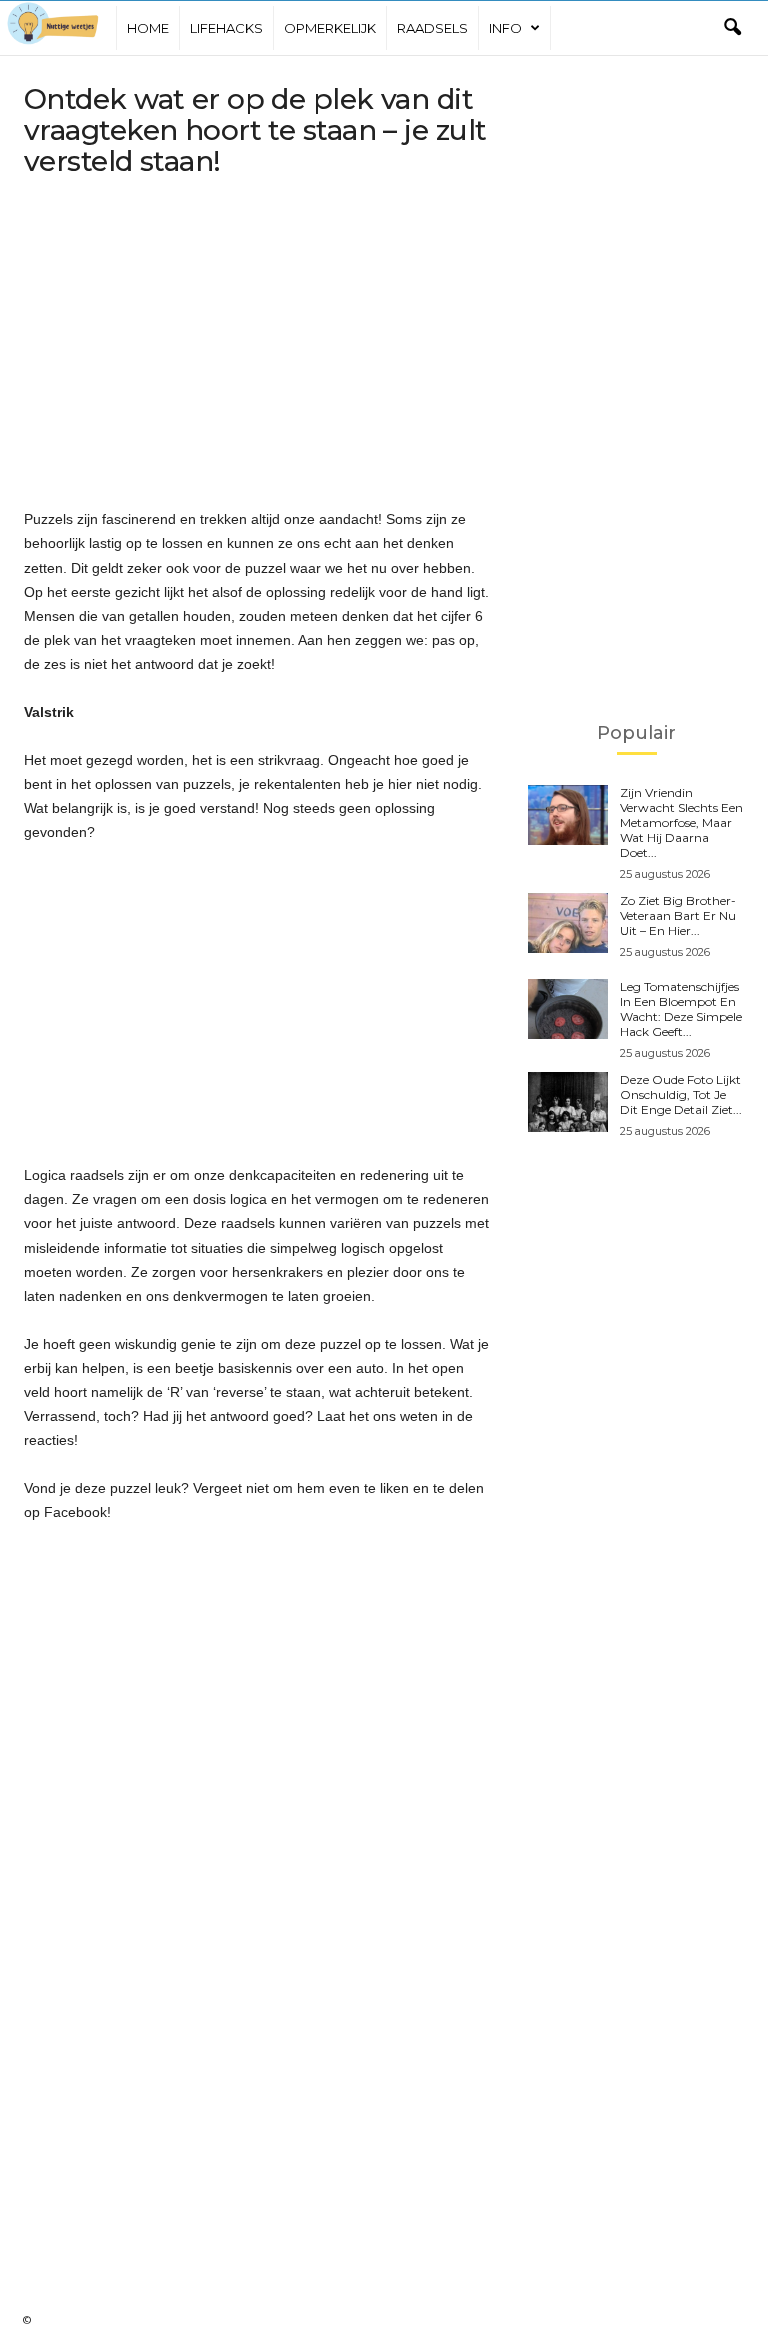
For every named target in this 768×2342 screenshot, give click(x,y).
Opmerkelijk (330, 28)
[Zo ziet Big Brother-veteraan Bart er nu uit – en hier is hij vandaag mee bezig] (568, 923)
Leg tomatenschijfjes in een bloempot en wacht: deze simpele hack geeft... (681, 1009)
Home (148, 28)
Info (505, 28)
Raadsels (432, 28)
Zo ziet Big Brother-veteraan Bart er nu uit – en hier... (678, 915)
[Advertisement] (258, 346)
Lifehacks (226, 28)
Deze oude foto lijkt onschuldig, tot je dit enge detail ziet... (681, 1094)
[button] (732, 28)
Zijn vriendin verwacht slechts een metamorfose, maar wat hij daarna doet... (681, 822)
